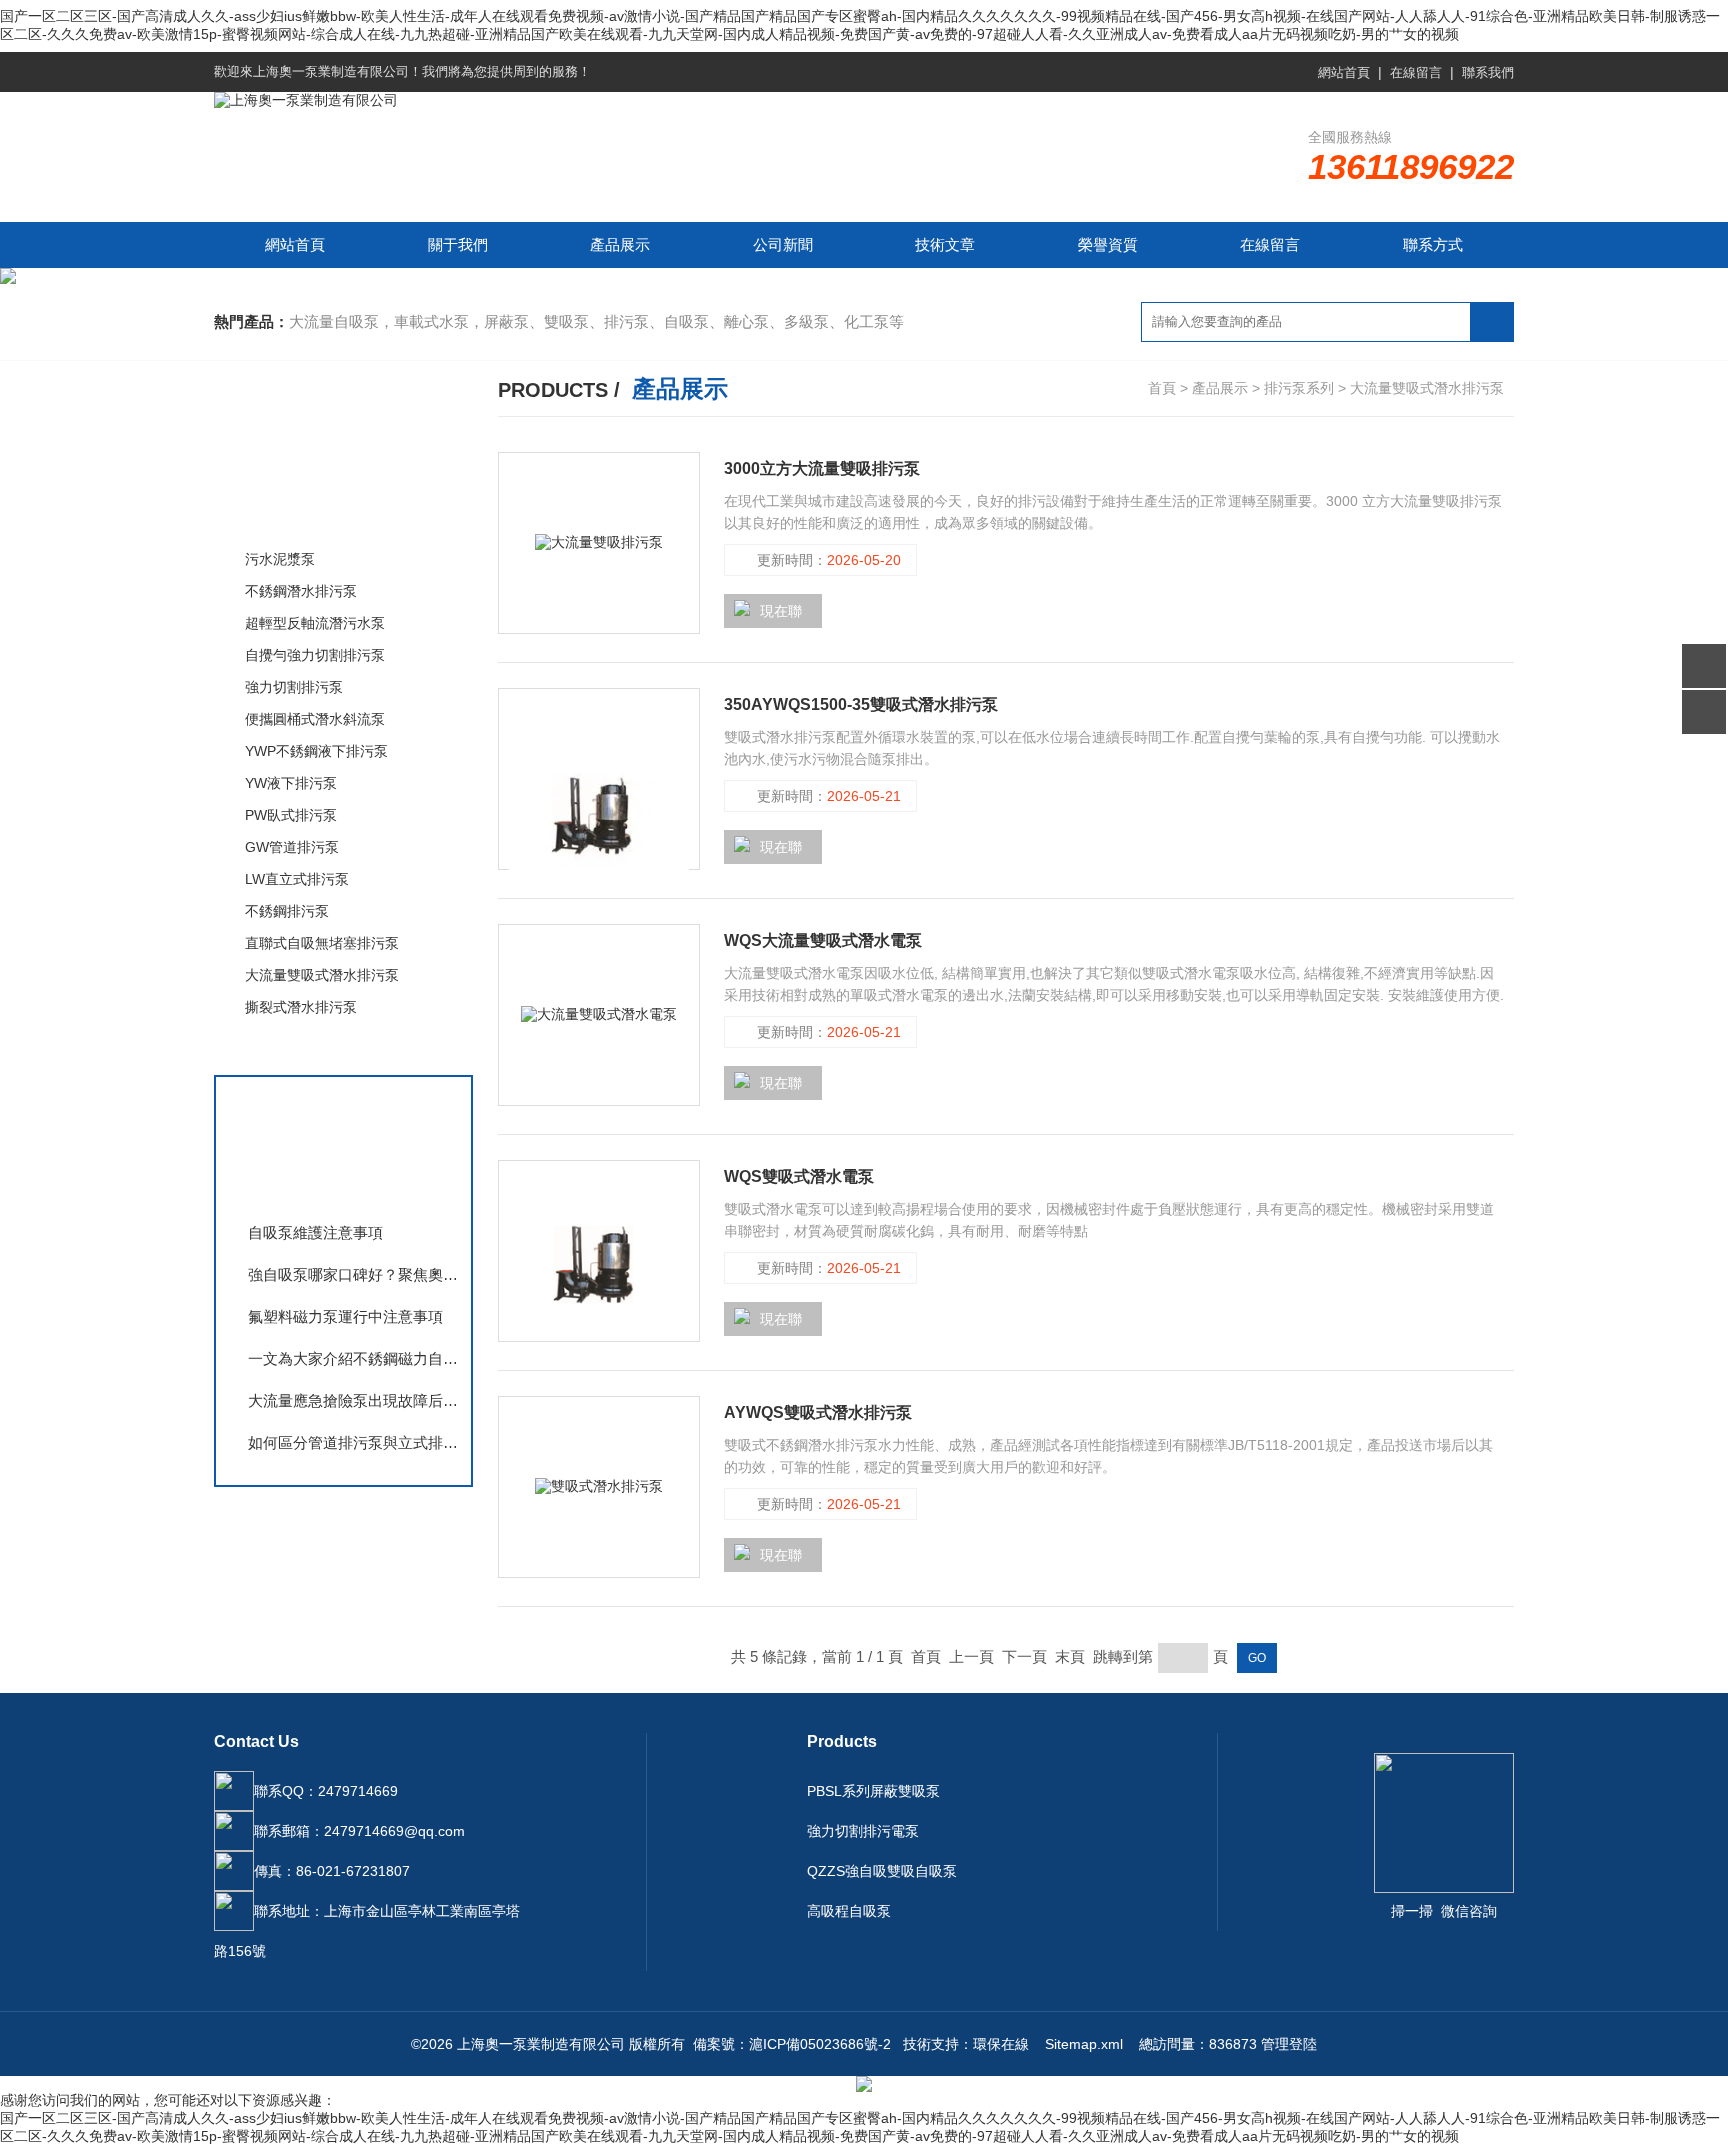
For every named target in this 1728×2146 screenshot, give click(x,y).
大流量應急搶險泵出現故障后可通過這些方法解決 (354, 1400)
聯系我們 (1488, 72)
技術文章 (945, 244)
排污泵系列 (286, 516)
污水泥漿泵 (280, 559)
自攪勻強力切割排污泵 (315, 655)
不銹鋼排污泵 (287, 911)
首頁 (1162, 388)
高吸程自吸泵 (849, 1911)
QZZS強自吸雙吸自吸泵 (882, 1871)
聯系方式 (1433, 244)
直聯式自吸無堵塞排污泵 (322, 943)
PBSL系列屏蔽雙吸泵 (873, 1791)
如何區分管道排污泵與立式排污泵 (354, 1442)
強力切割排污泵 (294, 687)
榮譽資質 (1108, 244)
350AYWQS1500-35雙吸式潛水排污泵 (861, 704)
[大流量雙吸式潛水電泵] (599, 1015)
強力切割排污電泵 (863, 1831)
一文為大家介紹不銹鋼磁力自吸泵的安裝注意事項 (354, 1358)
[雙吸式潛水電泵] (599, 1251)
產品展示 (620, 244)
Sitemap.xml (1084, 2044)
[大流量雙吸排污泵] (599, 543)
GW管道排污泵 (292, 847)
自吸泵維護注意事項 (315, 1232)
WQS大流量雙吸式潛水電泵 (823, 940)
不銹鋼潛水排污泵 (301, 591)
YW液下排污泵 (291, 783)
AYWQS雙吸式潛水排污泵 (818, 1412)
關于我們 (458, 244)
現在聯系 (768, 615)
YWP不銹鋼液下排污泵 (316, 751)
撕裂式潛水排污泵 (301, 1007)
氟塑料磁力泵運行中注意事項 (345, 1316)
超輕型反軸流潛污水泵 (315, 623)
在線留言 (1416, 72)
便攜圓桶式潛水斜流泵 (315, 719)
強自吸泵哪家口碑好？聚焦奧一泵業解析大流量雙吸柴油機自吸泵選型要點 (354, 1274)
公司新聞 (783, 244)
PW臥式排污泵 (291, 815)
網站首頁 (1344, 72)
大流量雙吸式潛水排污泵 (322, 975)
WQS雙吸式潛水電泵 (799, 1176)
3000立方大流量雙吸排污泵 (822, 468)
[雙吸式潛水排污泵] (599, 784)
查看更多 (279, 1048)
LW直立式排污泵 (297, 879)
